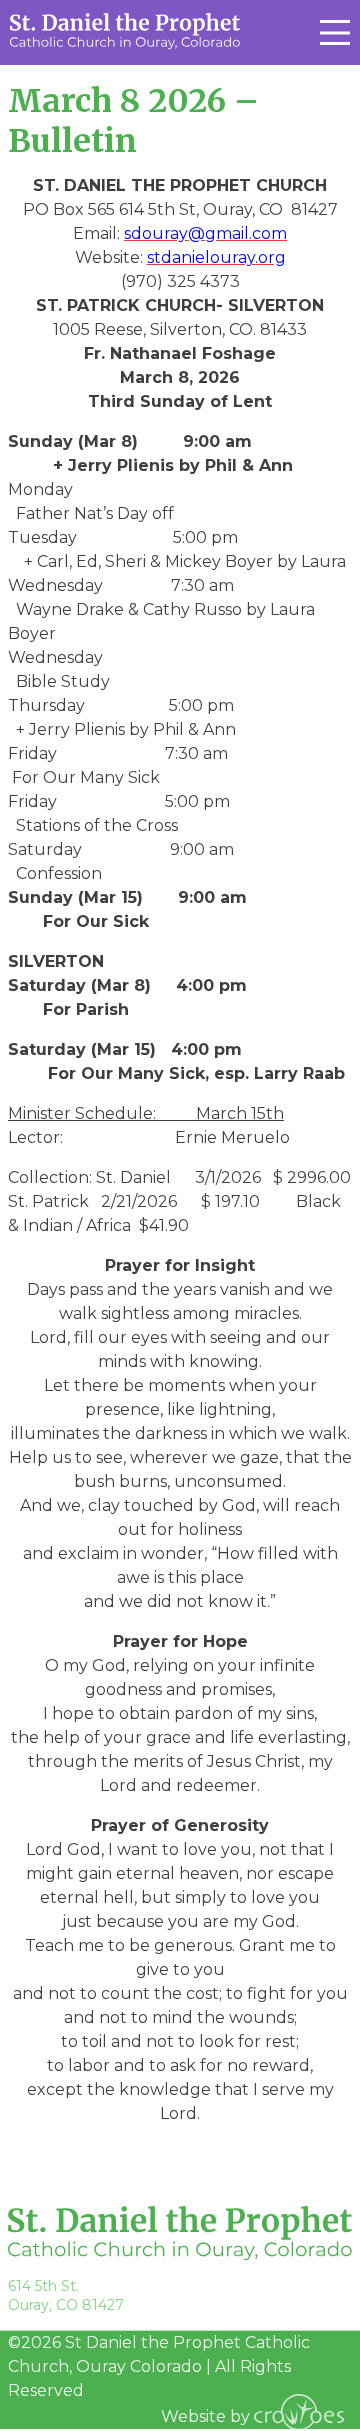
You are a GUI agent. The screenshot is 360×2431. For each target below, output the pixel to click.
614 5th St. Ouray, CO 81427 (66, 2295)
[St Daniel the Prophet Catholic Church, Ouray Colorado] (125, 31)
